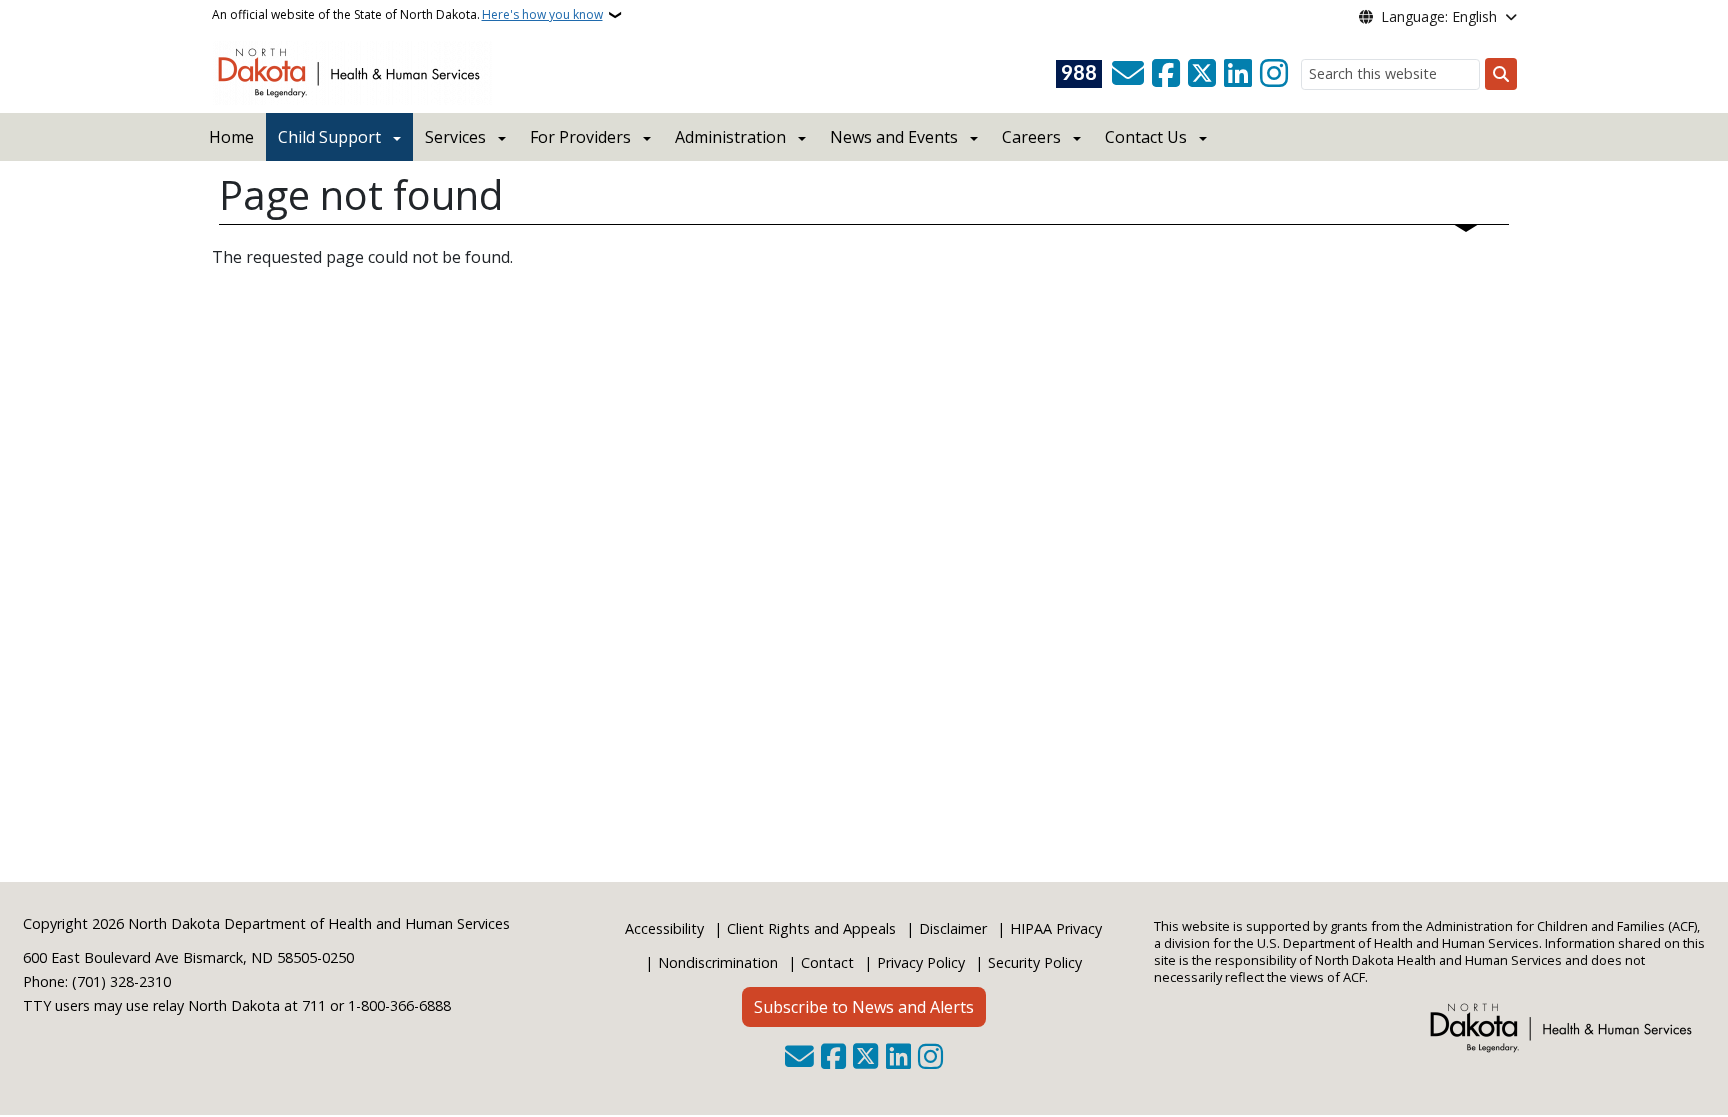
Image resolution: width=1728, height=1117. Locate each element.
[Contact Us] (1128, 74)
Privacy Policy (921, 962)
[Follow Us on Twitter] (1202, 74)
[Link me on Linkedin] (1238, 74)
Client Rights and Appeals (811, 928)
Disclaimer (953, 928)
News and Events (894, 137)
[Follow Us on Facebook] (1166, 74)
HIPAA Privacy (1056, 928)
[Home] (352, 71)
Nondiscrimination (718, 962)
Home (231, 137)
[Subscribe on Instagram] (1274, 74)
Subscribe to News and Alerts (864, 1007)
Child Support (329, 137)
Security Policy (1035, 962)
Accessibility (664, 928)
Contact (827, 962)
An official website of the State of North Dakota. (407, 14)
